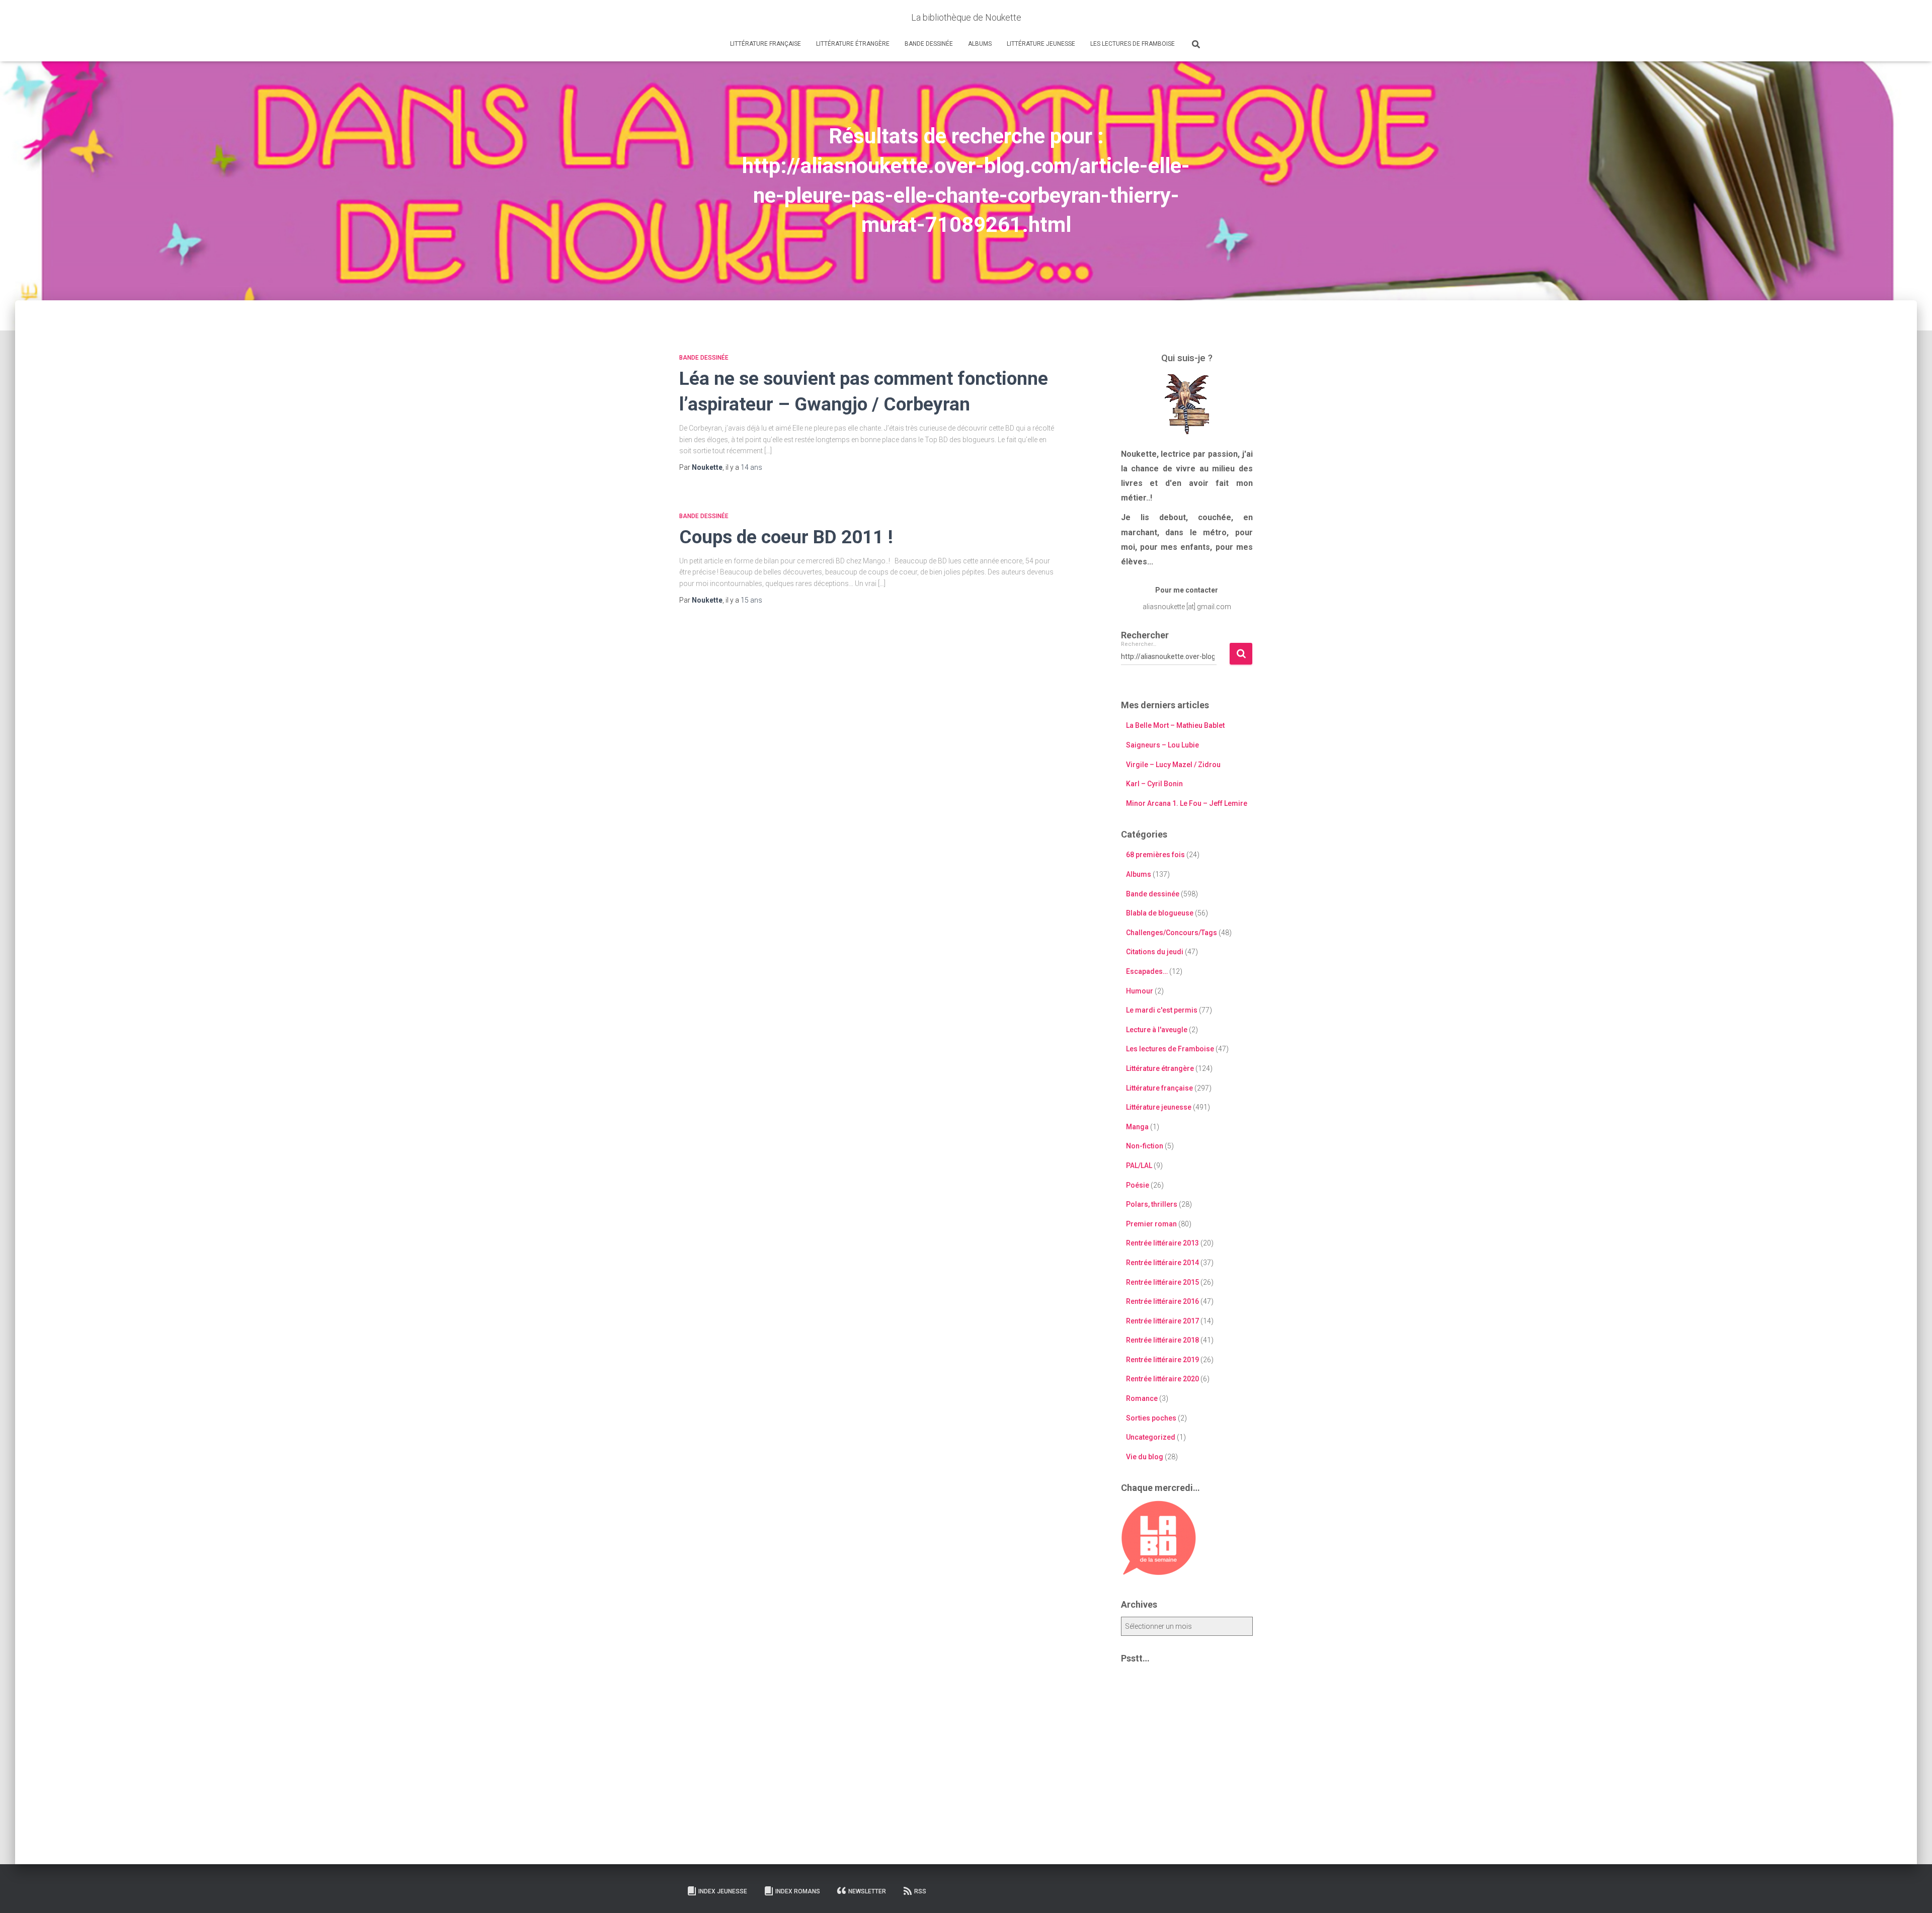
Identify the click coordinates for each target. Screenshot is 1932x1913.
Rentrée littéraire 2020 (1162, 1379)
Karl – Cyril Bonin (1154, 784)
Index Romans (798, 1891)
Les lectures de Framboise (1133, 44)
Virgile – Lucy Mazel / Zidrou (1173, 765)
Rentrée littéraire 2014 (1162, 1263)
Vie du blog (1145, 1457)
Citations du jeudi (1155, 952)
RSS (920, 1891)
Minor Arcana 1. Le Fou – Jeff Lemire (1187, 803)
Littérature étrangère (853, 44)
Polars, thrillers (1152, 1204)
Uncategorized (1151, 1437)
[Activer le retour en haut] (1912, 1893)
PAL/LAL (1139, 1166)
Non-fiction (1145, 1146)
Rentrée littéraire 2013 (1162, 1243)
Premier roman (1151, 1224)
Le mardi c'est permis (1162, 1010)
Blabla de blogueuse (1160, 913)
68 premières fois (1155, 855)
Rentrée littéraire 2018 (1162, 1340)
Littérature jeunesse (1041, 44)
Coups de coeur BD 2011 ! (786, 537)
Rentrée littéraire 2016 (1162, 1301)
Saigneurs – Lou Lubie (1162, 745)
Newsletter (867, 1891)
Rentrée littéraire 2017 (1162, 1321)
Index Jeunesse (723, 1891)
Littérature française (766, 44)
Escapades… (1147, 971)
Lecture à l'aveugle (1157, 1030)
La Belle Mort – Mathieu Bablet (1175, 725)
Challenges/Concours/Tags (1172, 933)
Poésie (1138, 1185)
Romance (1142, 1398)
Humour (1140, 991)
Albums (980, 44)
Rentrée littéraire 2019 (1162, 1360)
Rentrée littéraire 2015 (1162, 1282)
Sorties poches (1151, 1418)
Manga (1137, 1127)
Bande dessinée (929, 44)
